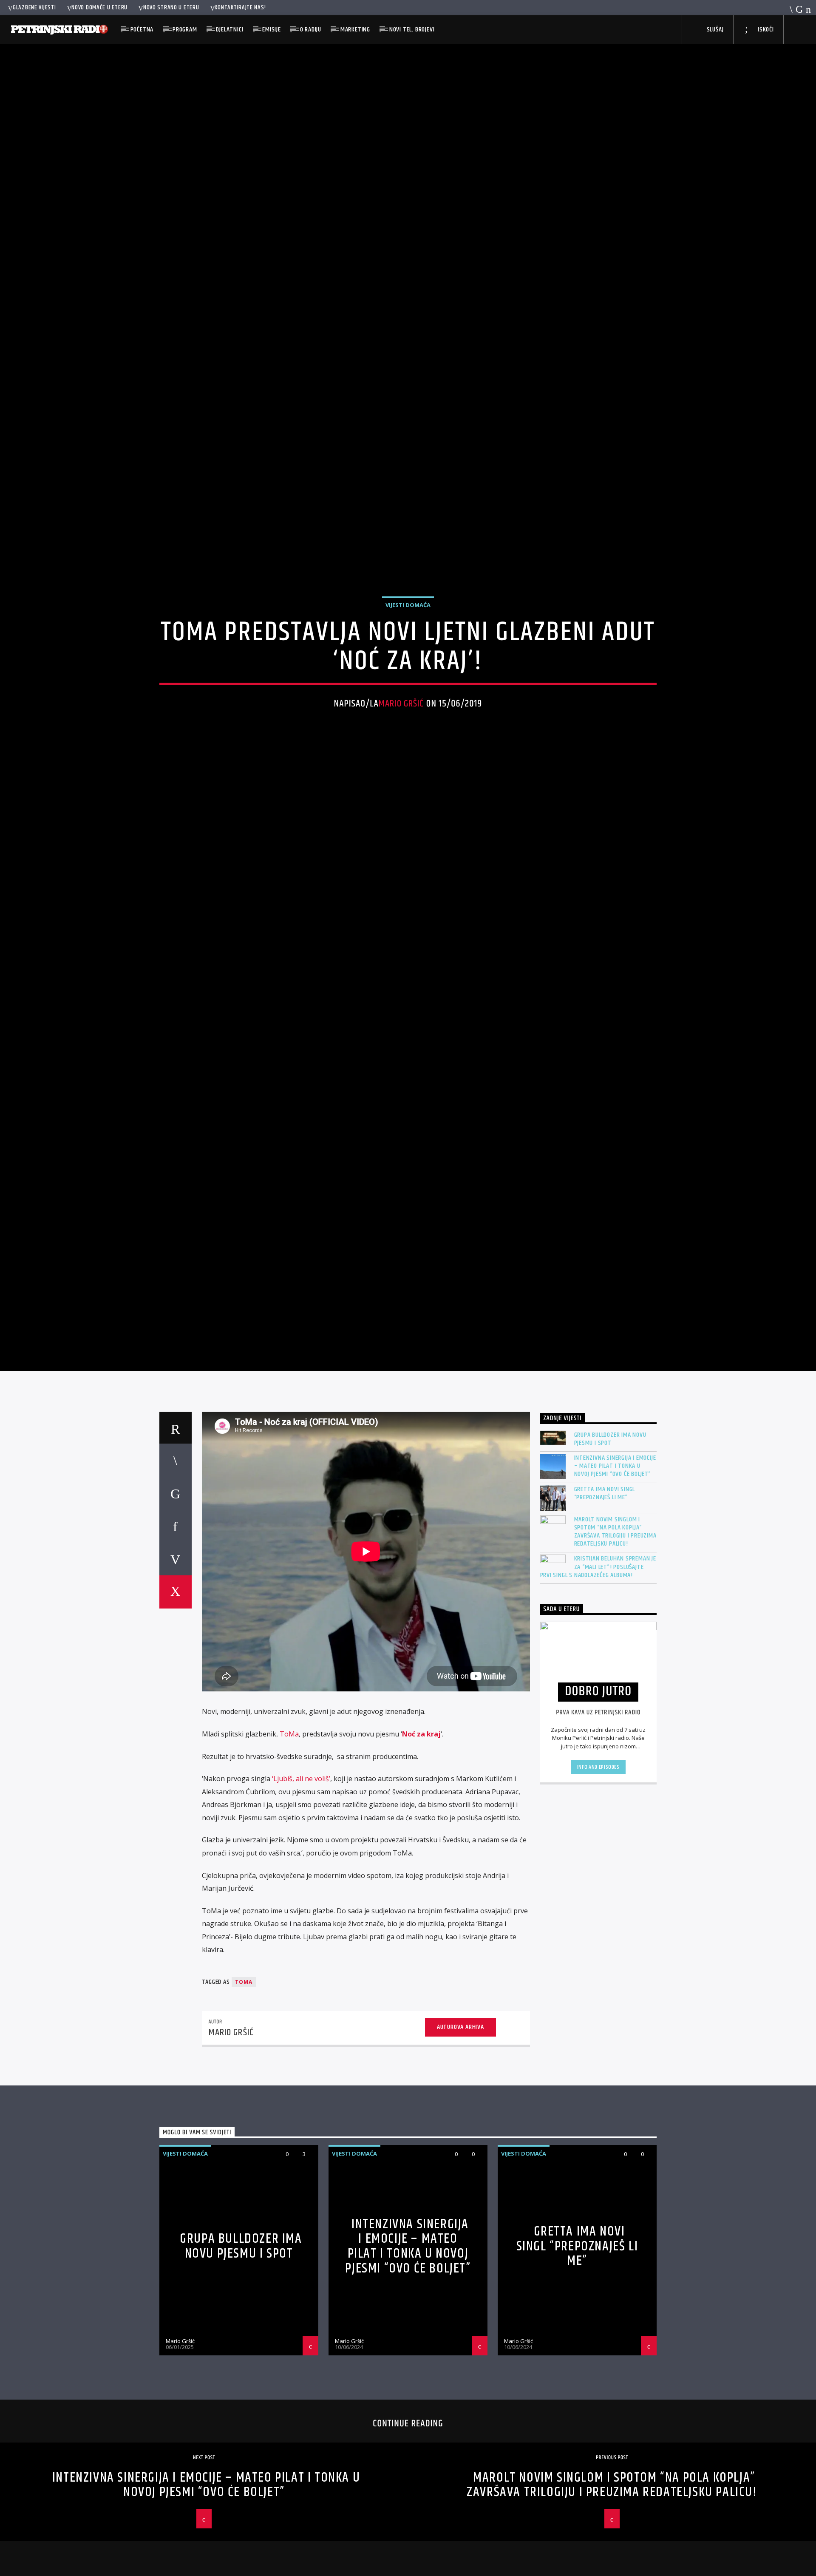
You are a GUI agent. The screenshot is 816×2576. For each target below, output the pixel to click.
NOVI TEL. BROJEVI (412, 30)
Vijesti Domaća (408, 655)
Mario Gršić (401, 754)
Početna (142, 30)
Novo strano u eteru (171, 8)
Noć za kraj (421, 1844)
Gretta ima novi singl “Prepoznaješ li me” (605, 1603)
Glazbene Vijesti (34, 8)
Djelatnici (229, 30)
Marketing (355, 30)
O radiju (311, 30)
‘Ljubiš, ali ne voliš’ (301, 1889)
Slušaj (714, 30)
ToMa (289, 1844)
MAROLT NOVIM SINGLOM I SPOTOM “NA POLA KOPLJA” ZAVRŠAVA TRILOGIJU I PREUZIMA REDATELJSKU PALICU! (615, 1641)
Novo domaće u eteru (99, 8)
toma (244, 2092)
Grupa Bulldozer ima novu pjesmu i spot (610, 1549)
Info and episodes (598, 1877)
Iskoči (765, 30)
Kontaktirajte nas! (240, 8)
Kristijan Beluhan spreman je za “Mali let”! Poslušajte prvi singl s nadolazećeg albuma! (598, 1677)
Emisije (272, 30)
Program (185, 30)
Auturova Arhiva (460, 2137)
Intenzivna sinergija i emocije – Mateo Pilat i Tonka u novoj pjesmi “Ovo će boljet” (615, 1576)
